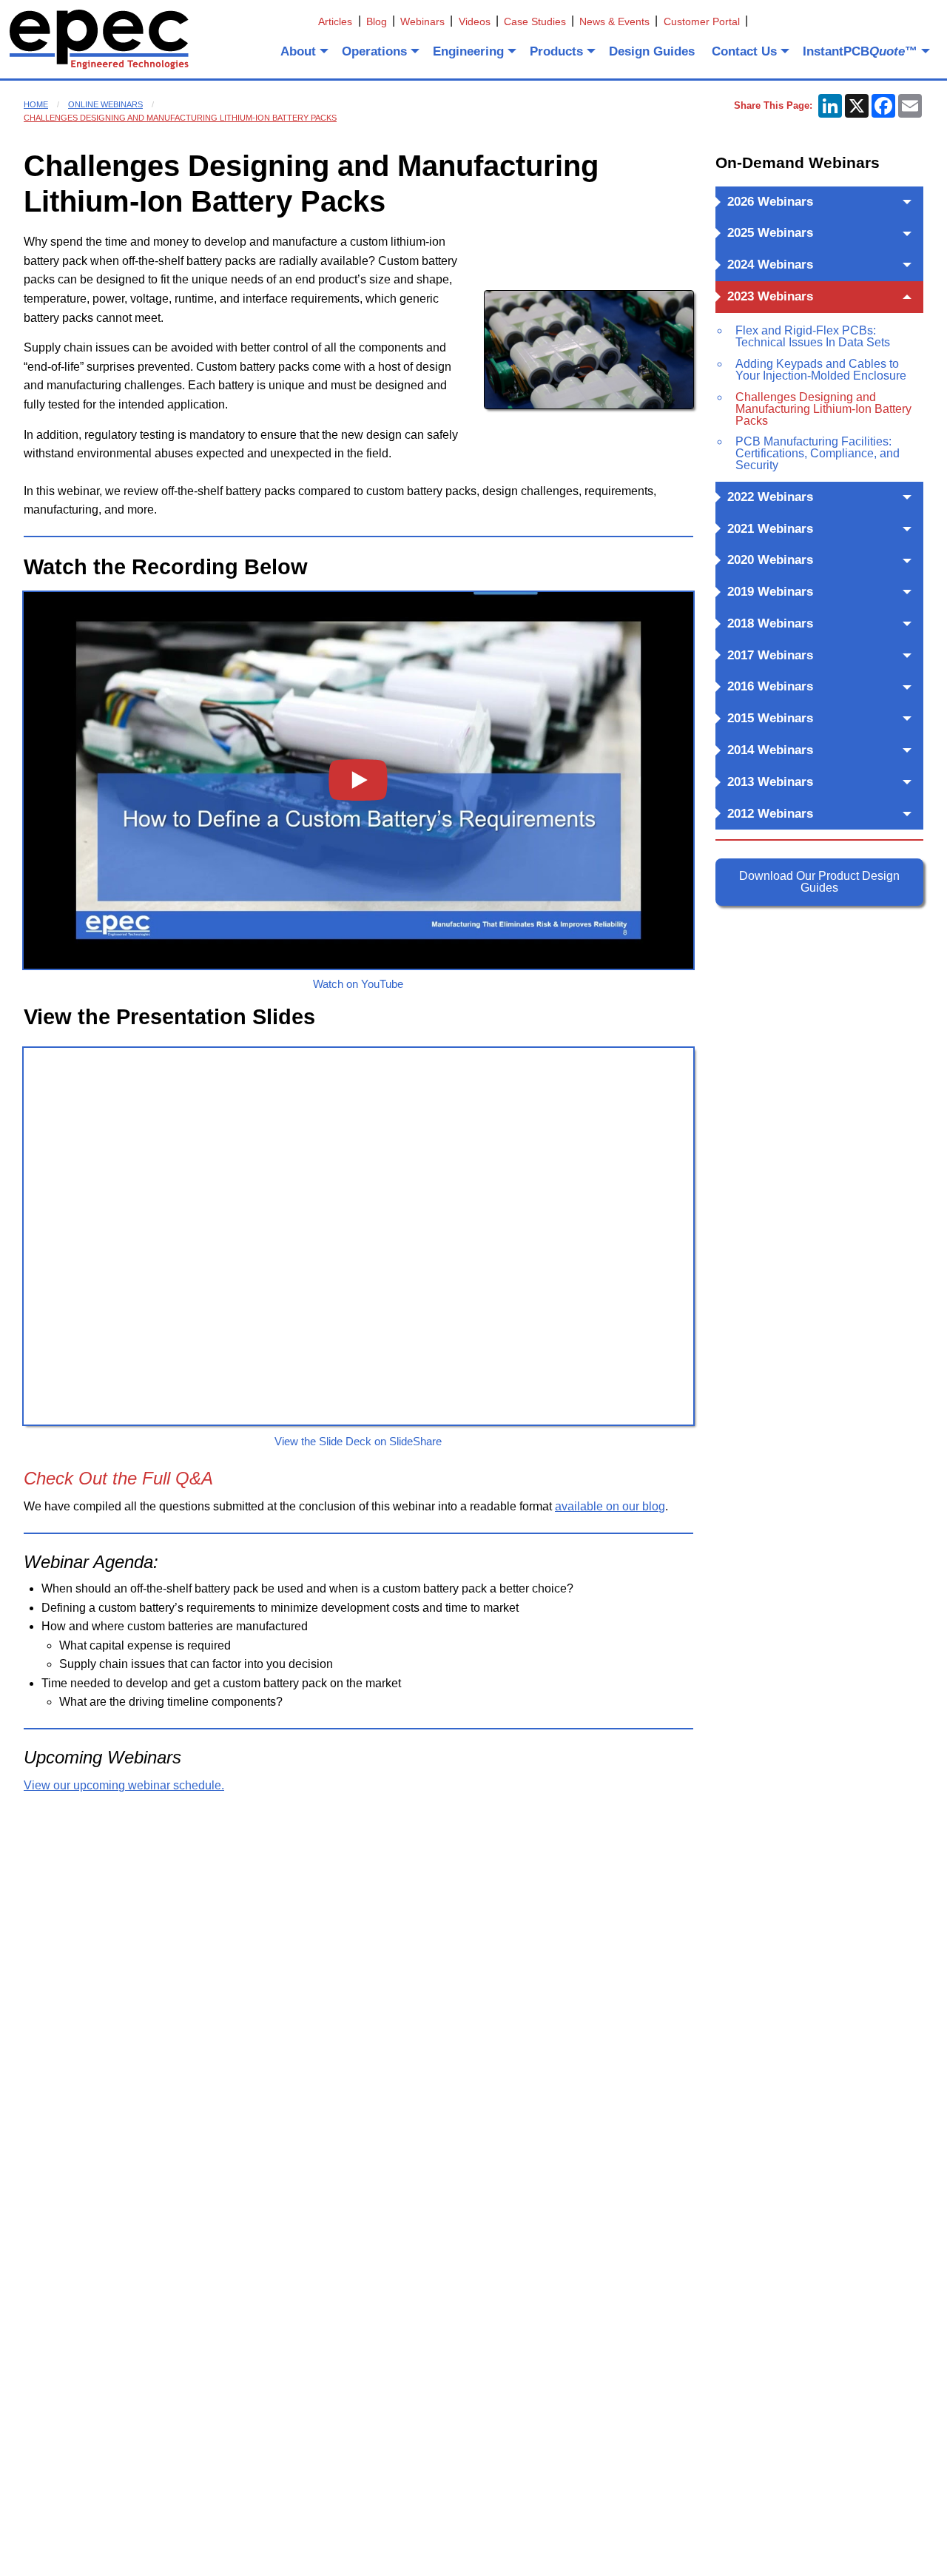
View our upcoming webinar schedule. (124, 1785)
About (298, 51)
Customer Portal (702, 21)
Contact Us (744, 51)
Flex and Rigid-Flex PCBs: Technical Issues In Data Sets (813, 336)
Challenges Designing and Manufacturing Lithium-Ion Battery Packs (180, 118)
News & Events (614, 21)
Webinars (422, 21)
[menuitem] (303, 51)
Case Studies (535, 21)
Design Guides (652, 51)
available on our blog (610, 1506)
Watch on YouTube (358, 984)
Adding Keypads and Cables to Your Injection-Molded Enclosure (821, 370)
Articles (335, 21)
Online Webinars (105, 104)
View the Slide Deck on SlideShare (358, 1441)
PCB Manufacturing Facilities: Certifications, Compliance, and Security (818, 453)
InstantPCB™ (860, 51)
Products (556, 51)
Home (36, 104)
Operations (374, 51)
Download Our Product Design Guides (819, 882)
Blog (377, 21)
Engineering (468, 51)
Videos (475, 21)
